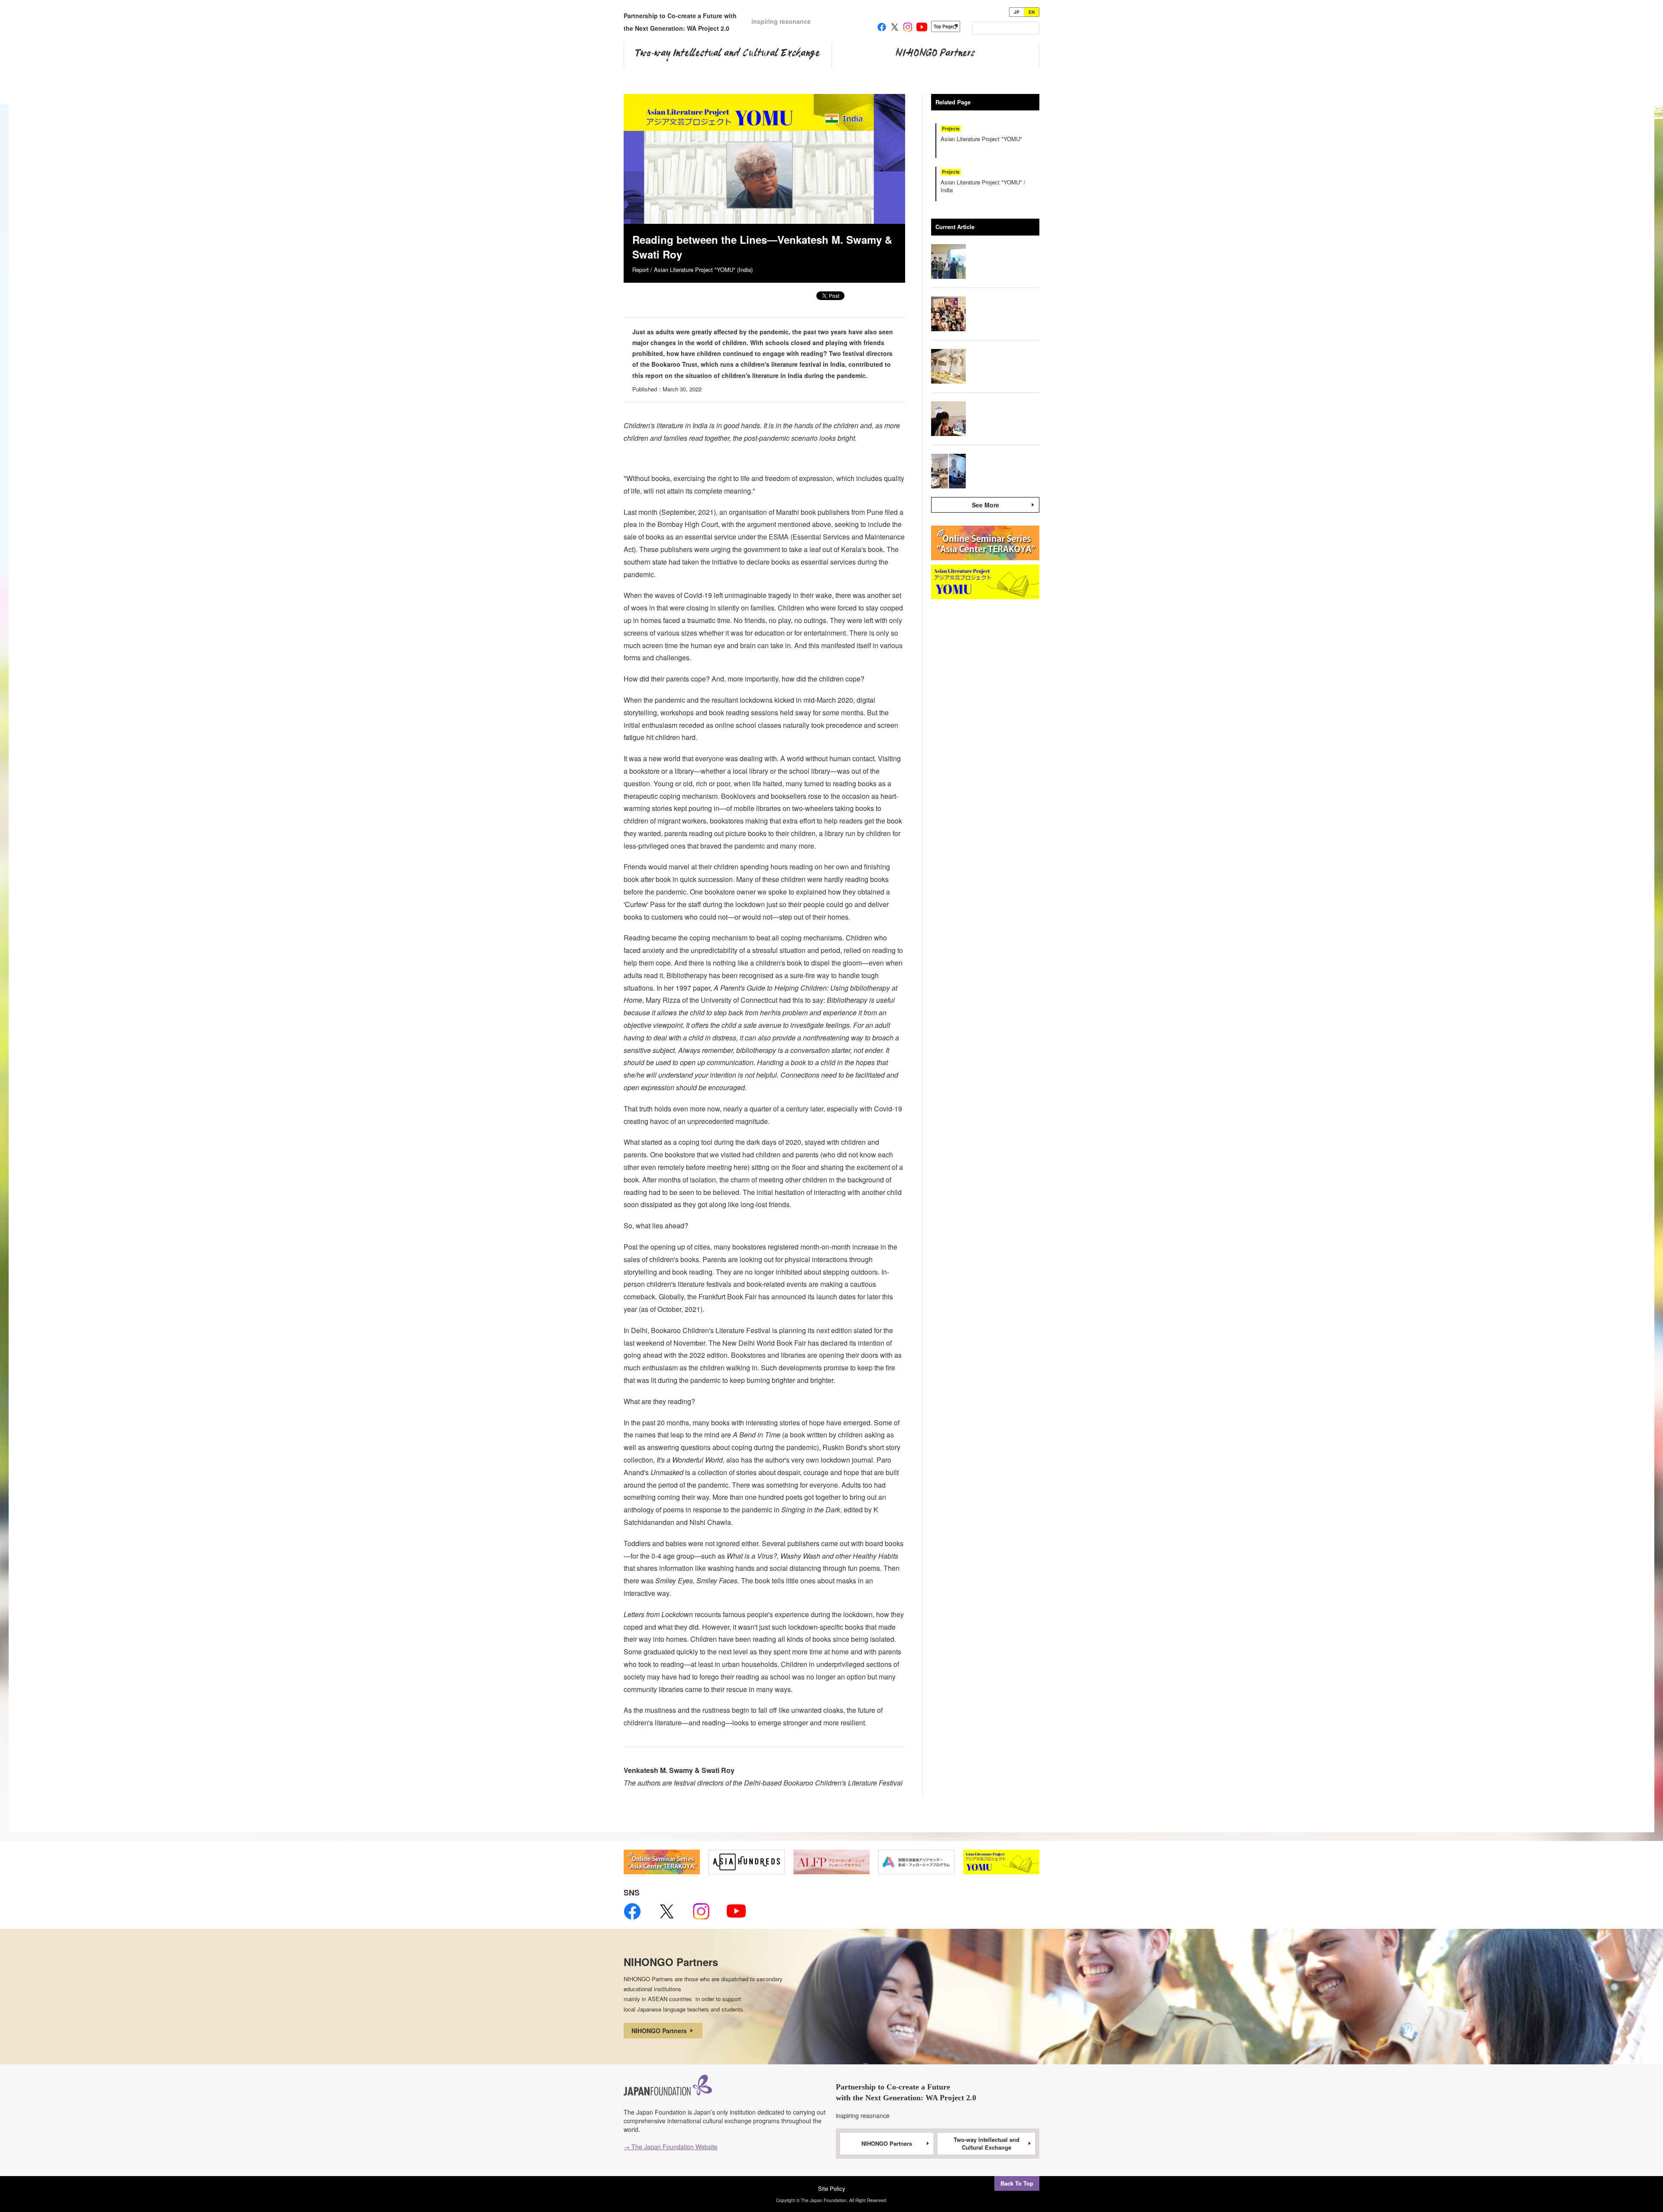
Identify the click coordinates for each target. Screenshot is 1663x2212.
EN (1032, 12)
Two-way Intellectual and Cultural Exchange (987, 2144)
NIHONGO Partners (660, 2031)
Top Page (943, 26)
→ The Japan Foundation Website (671, 2147)
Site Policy (832, 2188)
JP (1017, 12)
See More (985, 505)
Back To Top (1017, 2183)
